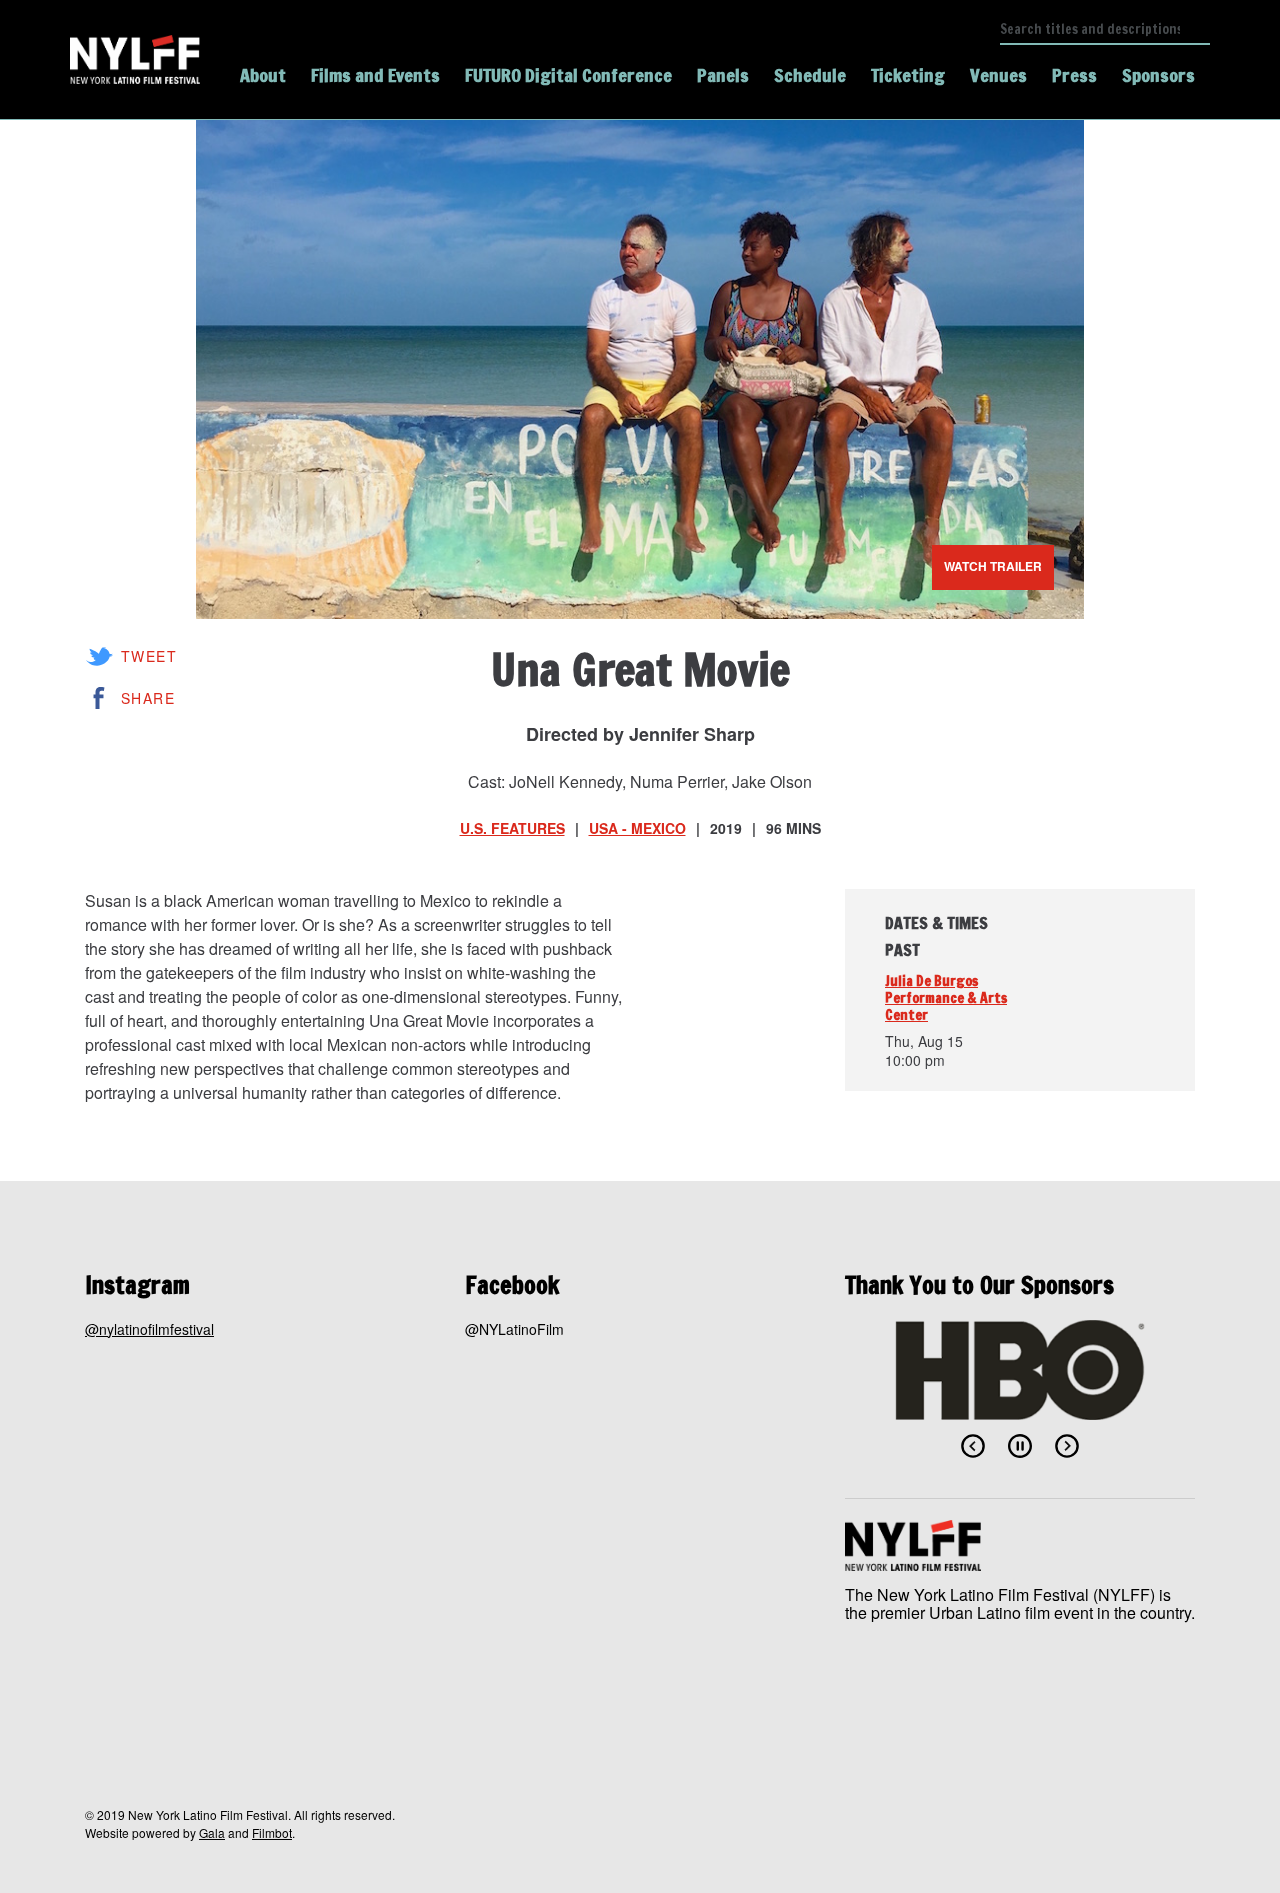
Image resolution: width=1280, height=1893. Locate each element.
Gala (212, 1832)
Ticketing (908, 75)
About (263, 75)
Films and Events (375, 75)
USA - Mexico (637, 828)
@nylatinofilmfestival (149, 1329)
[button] (973, 1446)
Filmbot (272, 1832)
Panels (723, 75)
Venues (998, 75)
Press (1074, 75)
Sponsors (1158, 75)
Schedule (810, 75)
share (148, 698)
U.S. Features (512, 828)
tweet (149, 656)
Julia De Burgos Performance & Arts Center (946, 998)
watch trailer (993, 566)
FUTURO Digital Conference (568, 75)
